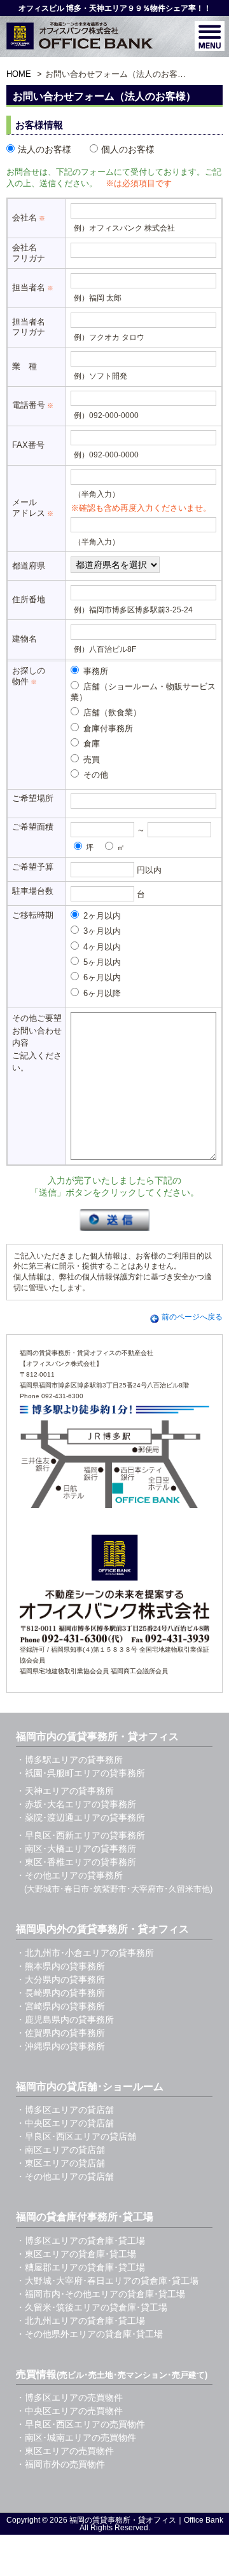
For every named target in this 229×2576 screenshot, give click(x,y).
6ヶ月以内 (101, 977)
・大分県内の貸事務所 (60, 1979)
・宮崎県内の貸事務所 (60, 2006)
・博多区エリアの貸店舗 (65, 2110)
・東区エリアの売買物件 (65, 2451)
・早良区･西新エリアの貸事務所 (80, 1835)
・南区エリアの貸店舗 (60, 2150)
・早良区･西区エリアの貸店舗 (76, 2136)
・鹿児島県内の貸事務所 (65, 2020)
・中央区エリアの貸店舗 (65, 2123)
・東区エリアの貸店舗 (60, 2163)
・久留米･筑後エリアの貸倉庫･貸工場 (92, 2307)
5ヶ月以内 (101, 962)
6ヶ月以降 (101, 993)
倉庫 (90, 744)
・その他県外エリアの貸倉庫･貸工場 (89, 2334)
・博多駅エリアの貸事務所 (69, 1760)
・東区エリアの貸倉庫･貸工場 (76, 2254)
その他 (94, 775)
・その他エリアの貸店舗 (65, 2176)
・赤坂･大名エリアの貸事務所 (76, 1804)
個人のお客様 (128, 149)
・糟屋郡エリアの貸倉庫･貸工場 (80, 2267)
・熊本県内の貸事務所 (60, 1966)
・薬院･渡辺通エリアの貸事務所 (80, 1817)
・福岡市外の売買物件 (60, 2464)
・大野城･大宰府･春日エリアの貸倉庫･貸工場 (107, 2281)
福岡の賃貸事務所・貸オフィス (123, 2520)
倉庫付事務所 (107, 728)
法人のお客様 (45, 149)
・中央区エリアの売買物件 (69, 2411)
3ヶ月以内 (101, 931)
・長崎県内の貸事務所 (60, 1993)
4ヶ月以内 (101, 947)
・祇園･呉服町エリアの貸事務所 (80, 1773)
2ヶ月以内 (101, 916)
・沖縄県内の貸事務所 (60, 2046)
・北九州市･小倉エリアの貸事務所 (85, 1953)
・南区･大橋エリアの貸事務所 (76, 1849)
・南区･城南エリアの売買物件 (76, 2438)
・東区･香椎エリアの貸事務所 (76, 1862)
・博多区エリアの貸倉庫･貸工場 (80, 2241)
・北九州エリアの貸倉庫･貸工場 (80, 2321)
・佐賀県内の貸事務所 (60, 2033)
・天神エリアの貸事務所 (65, 1791)
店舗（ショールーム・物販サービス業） (143, 692)
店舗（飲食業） (111, 712)
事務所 (94, 671)
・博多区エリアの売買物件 (69, 2397)
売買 (90, 759)
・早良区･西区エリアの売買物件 (80, 2424)
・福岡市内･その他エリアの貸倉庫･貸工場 (101, 2294)
